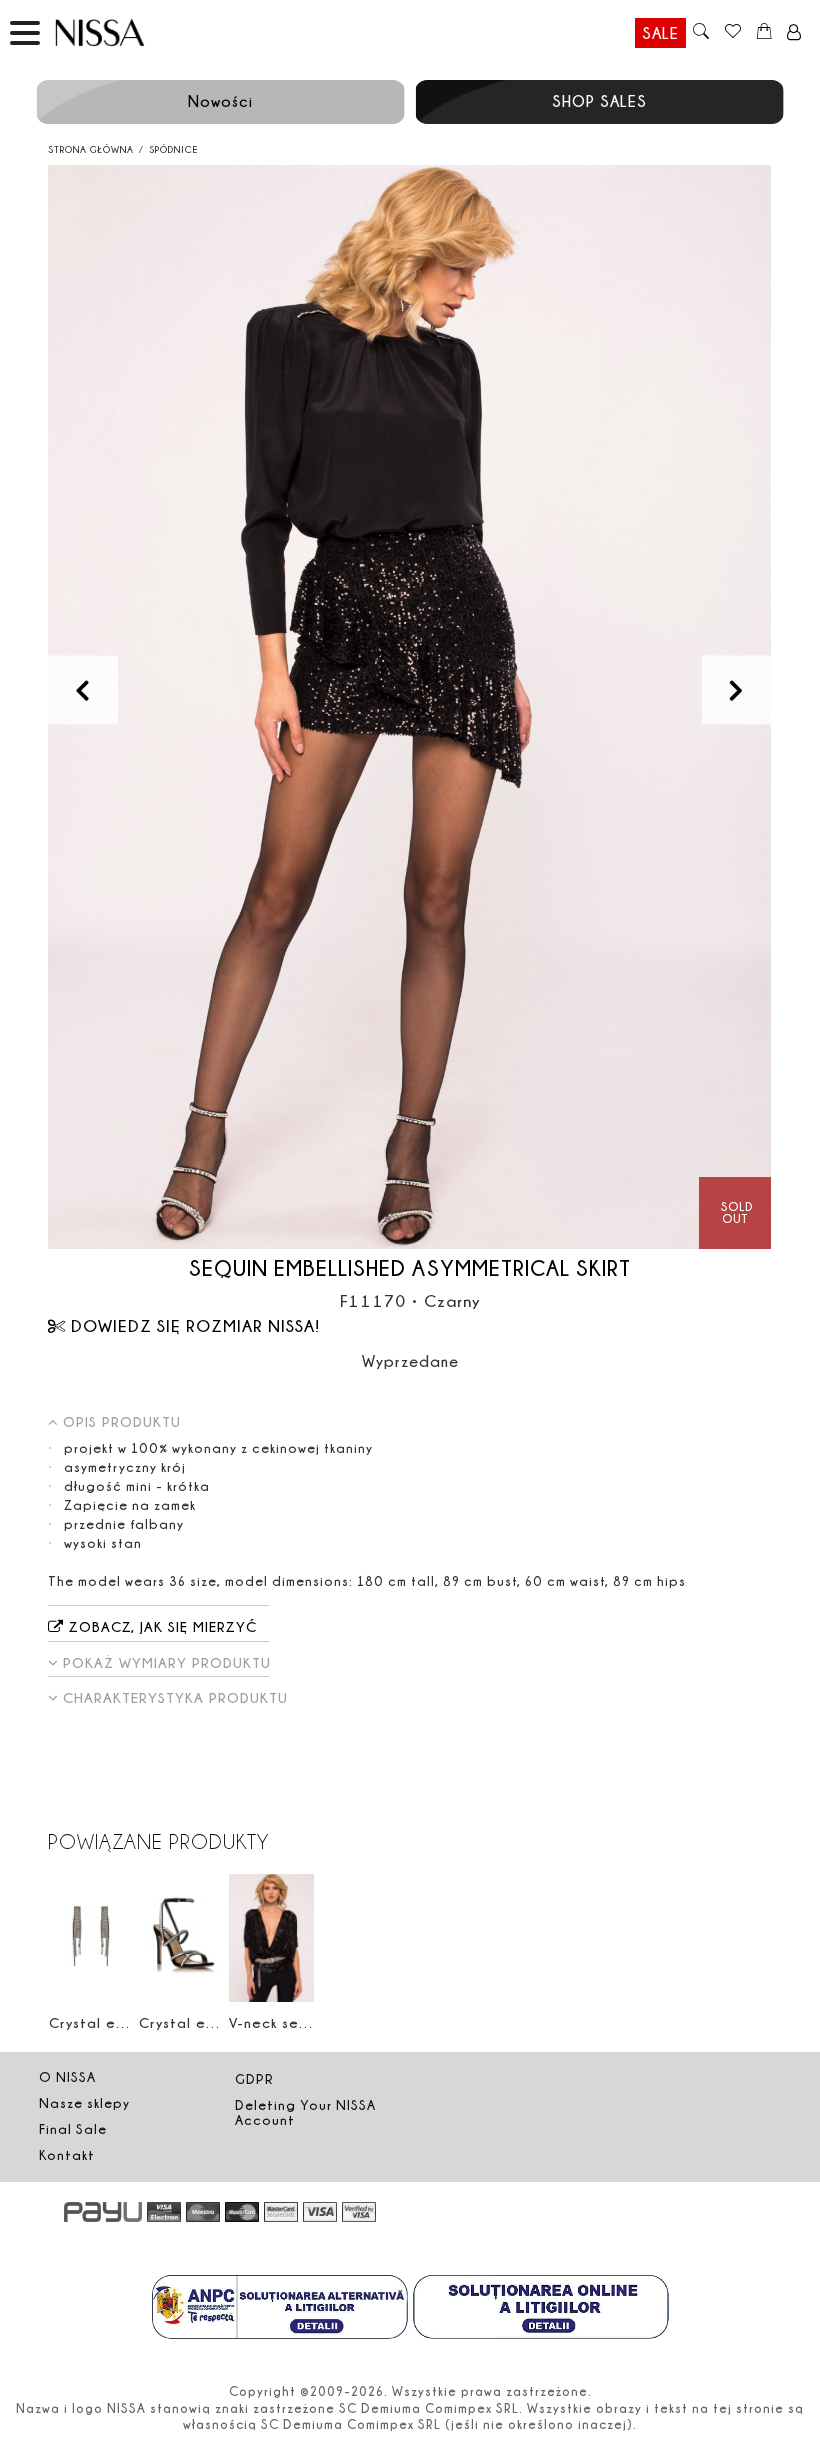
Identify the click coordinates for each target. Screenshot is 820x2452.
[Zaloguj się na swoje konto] (794, 33)
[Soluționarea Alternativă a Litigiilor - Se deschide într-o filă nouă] (280, 2309)
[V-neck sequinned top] (271, 1937)
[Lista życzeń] (732, 33)
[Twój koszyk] (764, 33)
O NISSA (67, 2077)
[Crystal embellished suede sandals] (181, 1937)
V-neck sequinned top (309, 2022)
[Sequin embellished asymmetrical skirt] (409, 707)
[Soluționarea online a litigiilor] (541, 2309)
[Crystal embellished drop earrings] (91, 1937)
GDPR (254, 2079)
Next (736, 689)
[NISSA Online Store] (119, 32)
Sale (660, 33)
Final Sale (73, 2129)
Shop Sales (599, 101)
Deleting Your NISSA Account (305, 2112)
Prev (82, 689)
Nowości (220, 101)
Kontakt (67, 2155)
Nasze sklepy (84, 2103)
